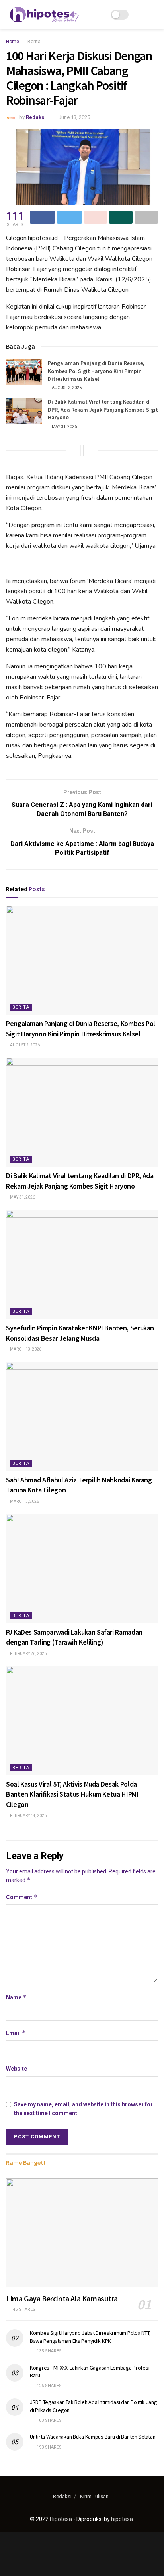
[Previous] (75, 450)
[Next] (89, 450)
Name (16, 1997)
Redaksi (36, 117)
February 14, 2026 (28, 1816)
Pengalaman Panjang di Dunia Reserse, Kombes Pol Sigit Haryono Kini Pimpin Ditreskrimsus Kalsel (96, 371)
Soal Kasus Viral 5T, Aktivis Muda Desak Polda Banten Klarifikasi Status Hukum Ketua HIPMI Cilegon (72, 1794)
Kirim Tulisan (94, 2496)
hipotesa (122, 2519)
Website (17, 2069)
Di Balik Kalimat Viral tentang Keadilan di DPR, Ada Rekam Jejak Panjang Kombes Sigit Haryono (103, 409)
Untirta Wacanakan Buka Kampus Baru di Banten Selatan (93, 2437)
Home (13, 42)
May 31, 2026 (64, 427)
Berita (34, 42)
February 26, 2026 (28, 1654)
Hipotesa (61, 2519)
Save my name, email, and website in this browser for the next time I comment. (83, 2109)
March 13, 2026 (25, 1349)
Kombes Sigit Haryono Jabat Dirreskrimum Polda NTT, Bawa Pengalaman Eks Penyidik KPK (90, 2337)
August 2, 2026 (66, 388)
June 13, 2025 (74, 117)
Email (16, 2033)
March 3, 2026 (24, 1501)
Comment (22, 1897)
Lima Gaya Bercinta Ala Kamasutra (62, 2298)
